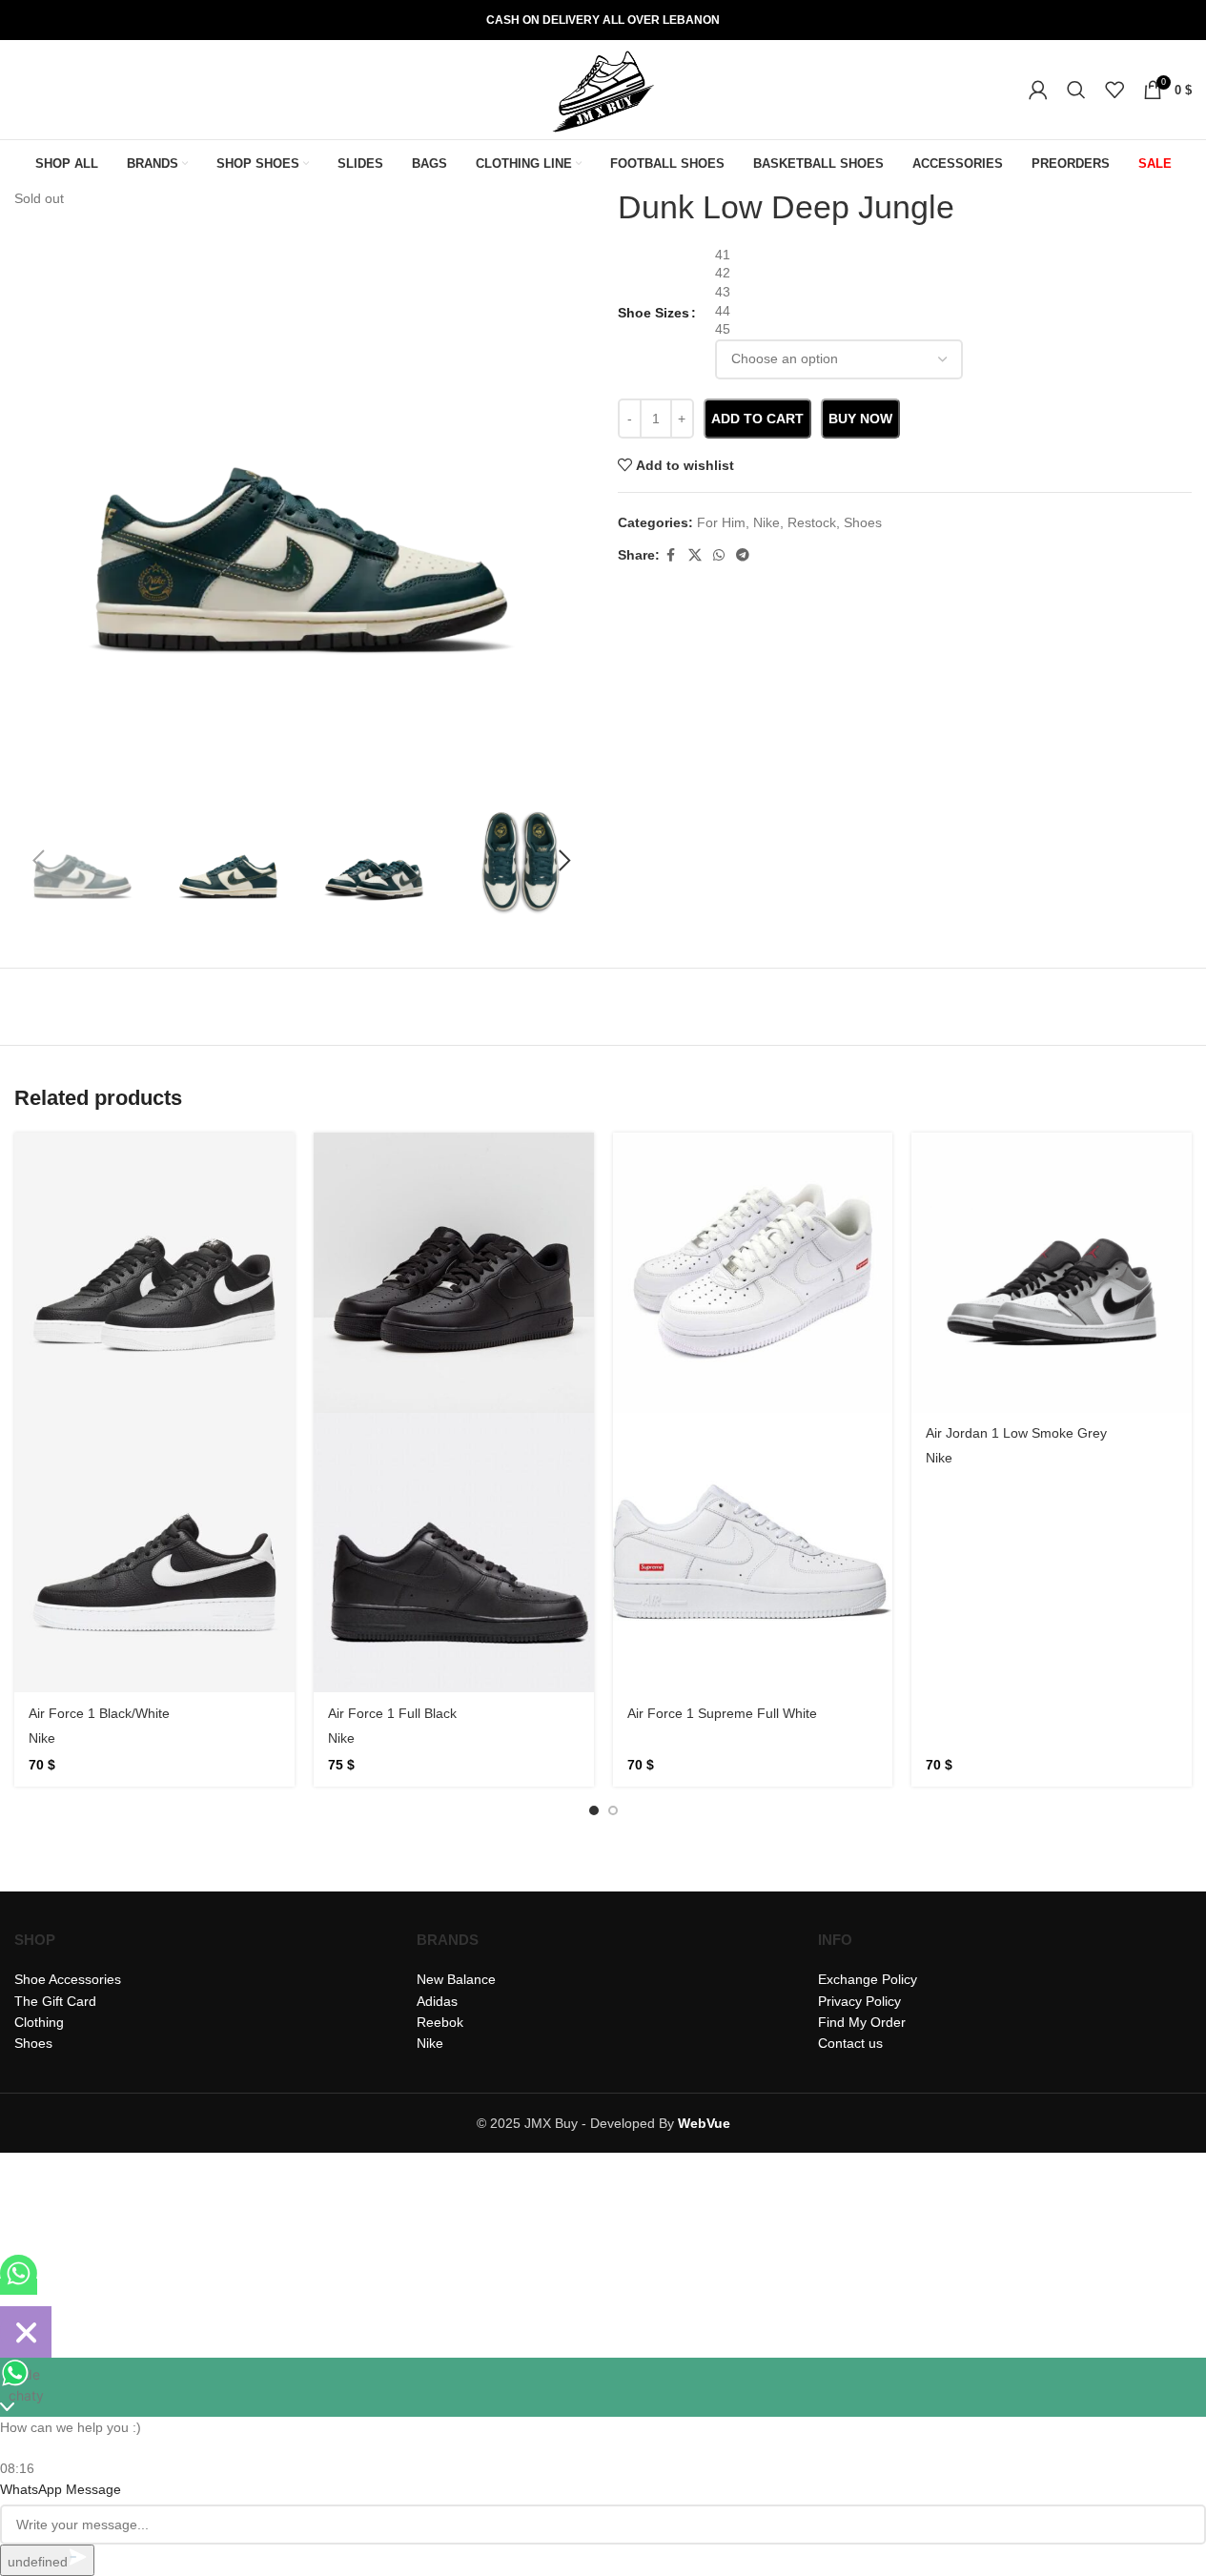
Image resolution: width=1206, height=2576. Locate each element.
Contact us (850, 2043)
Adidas (437, 2001)
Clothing (39, 2022)
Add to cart (757, 419)
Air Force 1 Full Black (392, 1713)
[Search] (1076, 90)
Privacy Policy (859, 2001)
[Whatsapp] (19, 2287)
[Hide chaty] (26, 2332)
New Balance (456, 1979)
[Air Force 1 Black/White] (154, 1273)
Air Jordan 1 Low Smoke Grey (1016, 1433)
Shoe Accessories (68, 1979)
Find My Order (862, 2022)
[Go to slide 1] (594, 1810)
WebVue (704, 2123)
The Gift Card (55, 2001)
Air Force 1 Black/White (99, 1713)
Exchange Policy (868, 1979)
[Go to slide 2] (613, 1810)
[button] (38, 861)
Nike (42, 1738)
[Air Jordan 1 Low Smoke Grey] (1052, 1273)
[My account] (1038, 90)
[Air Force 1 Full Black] (454, 1273)
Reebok (440, 2022)
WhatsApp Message (61, 2489)
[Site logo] (603, 89)
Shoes (33, 2043)
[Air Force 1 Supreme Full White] (753, 1273)
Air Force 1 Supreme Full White (722, 1713)
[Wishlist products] (1114, 90)
